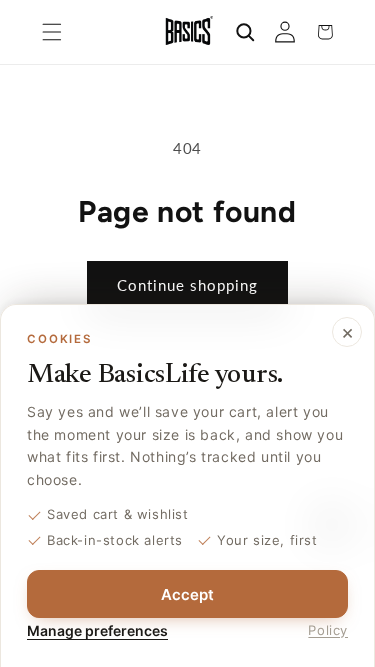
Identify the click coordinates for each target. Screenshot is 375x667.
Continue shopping (187, 285)
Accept (187, 594)
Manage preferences (97, 630)
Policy (328, 630)
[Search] (245, 32)
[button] (52, 32)
